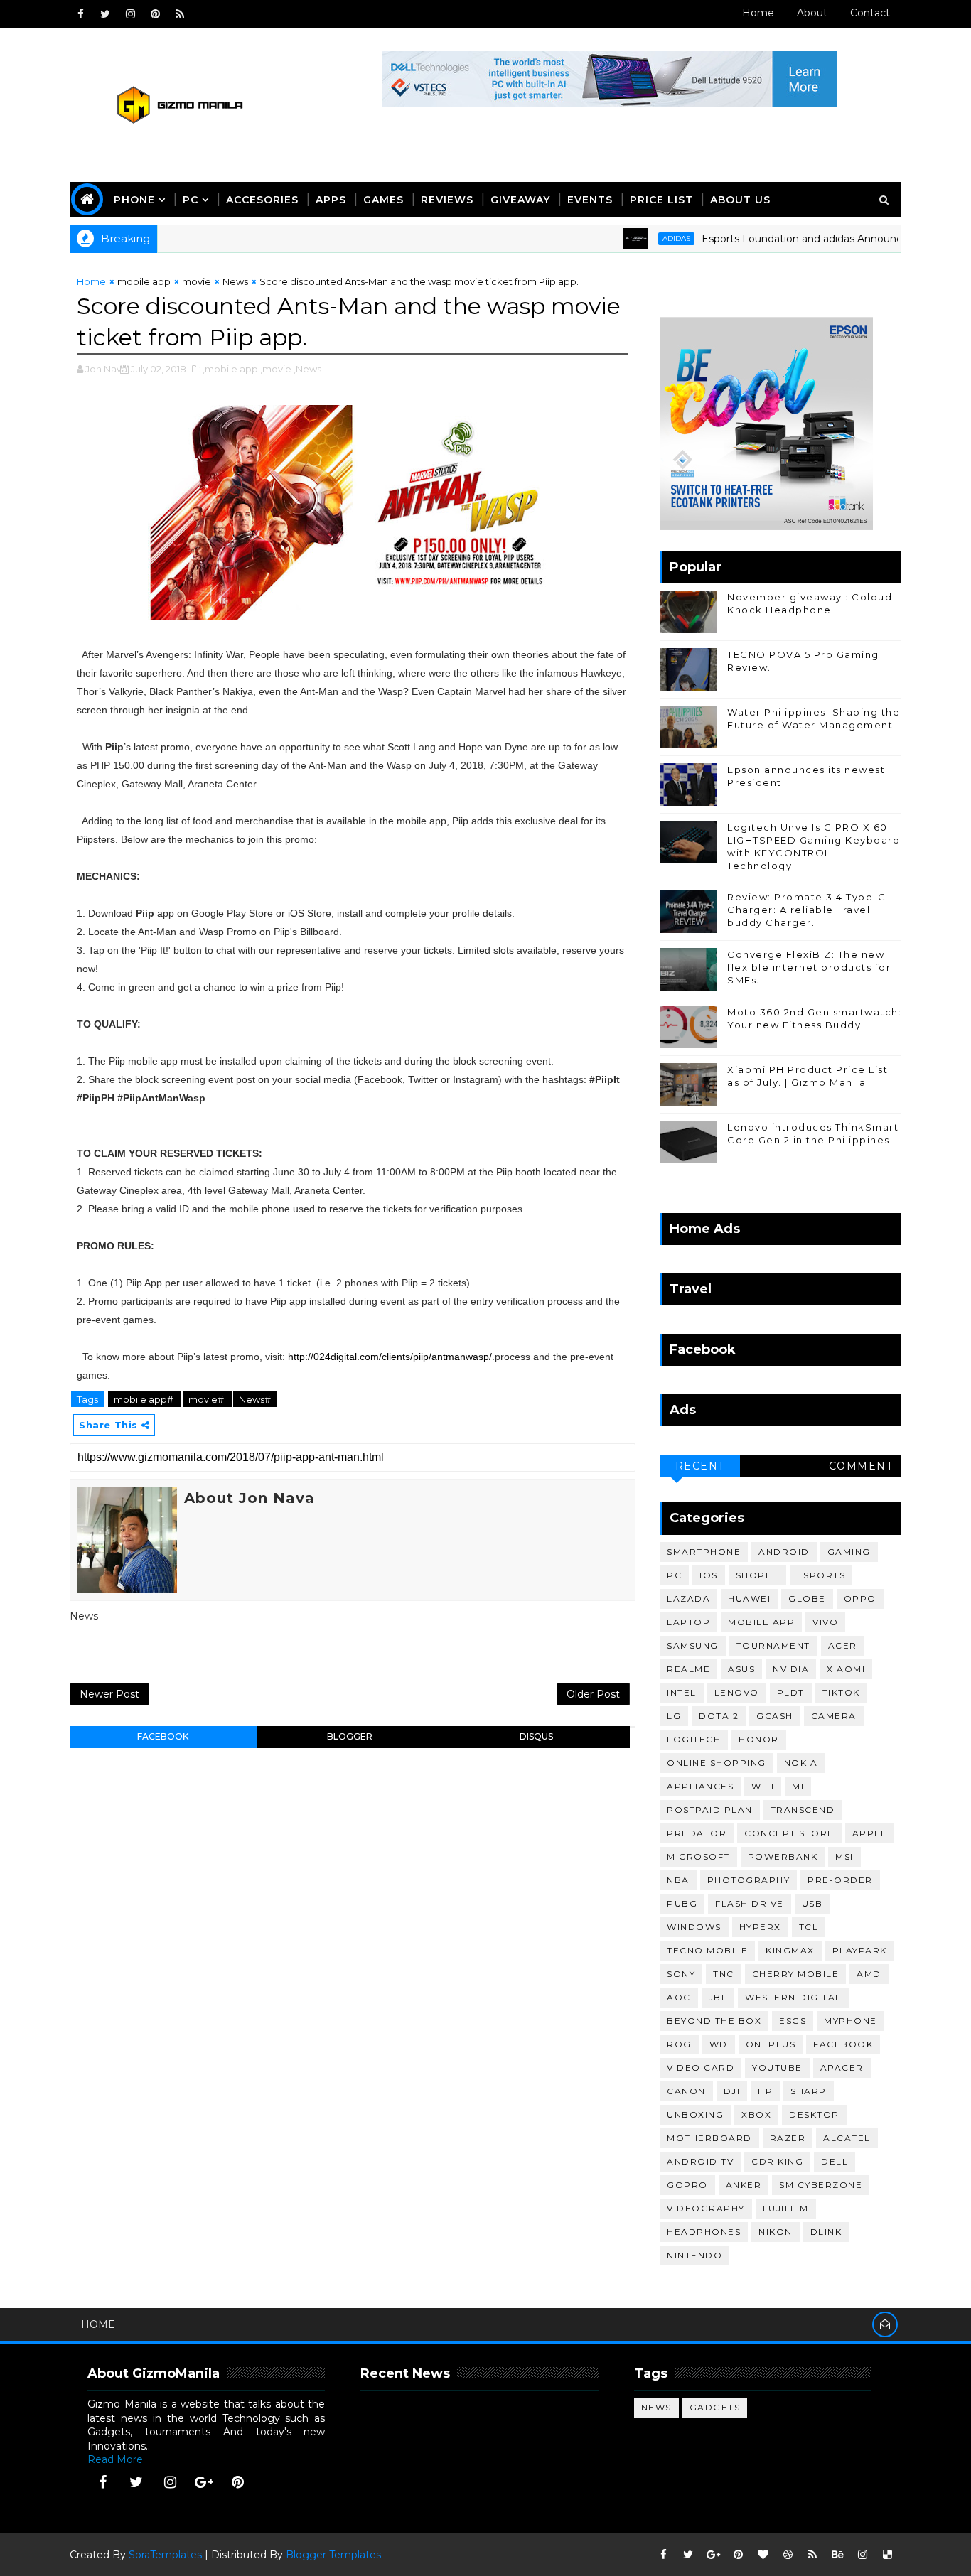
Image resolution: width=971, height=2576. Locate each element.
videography (706, 2208)
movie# (207, 1399)
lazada (688, 1599)
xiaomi (846, 1669)
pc (674, 1575)
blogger (350, 1736)
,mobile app (230, 369)
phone (134, 200)
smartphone (704, 1552)
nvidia (791, 1669)
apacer (842, 2068)
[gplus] (204, 2482)
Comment (861, 1466)
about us (740, 200)
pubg (682, 1903)
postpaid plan (710, 1810)
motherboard (709, 2138)
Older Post (593, 1694)
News (235, 281)
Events (590, 200)
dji (732, 2091)
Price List (661, 200)
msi (844, 1856)
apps (331, 200)
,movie (276, 369)
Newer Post (109, 1694)
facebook (163, 1736)
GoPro (687, 2185)
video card (701, 2068)
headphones (704, 2232)
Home (758, 13)
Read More (115, 2459)
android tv (700, 2161)
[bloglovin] (763, 2555)
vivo (825, 1622)
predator (697, 1833)
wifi (763, 1786)
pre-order (840, 1880)
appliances (700, 1786)
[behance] (837, 2555)
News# (255, 1399)
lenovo (737, 1692)
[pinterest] (155, 14)
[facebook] (80, 14)
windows (694, 1927)
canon (686, 2091)
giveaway (520, 200)
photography (749, 1880)
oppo (860, 1599)
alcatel (847, 2138)
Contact (870, 13)
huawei (749, 1599)
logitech (694, 1739)
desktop (814, 2114)
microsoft (698, 1856)
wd (719, 2044)
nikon (776, 2232)
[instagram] (130, 14)
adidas (639, 238)
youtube (777, 2068)
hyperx (760, 1927)
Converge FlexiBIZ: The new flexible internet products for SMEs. (809, 967)
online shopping (717, 1763)
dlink (826, 2232)
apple (870, 1833)
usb (812, 1903)
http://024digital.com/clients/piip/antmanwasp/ (390, 1357)
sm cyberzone (821, 2185)
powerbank (783, 1856)
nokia (801, 1763)
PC (191, 200)
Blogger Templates (333, 2555)
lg (674, 1716)
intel (682, 1692)
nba (678, 1880)
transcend (803, 1810)
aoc (679, 1997)
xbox (756, 2114)
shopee (757, 1575)
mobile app (144, 281)
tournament (773, 1645)
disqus (536, 1736)
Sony (681, 1974)
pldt (791, 1692)
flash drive (750, 1903)
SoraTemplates (165, 2555)
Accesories (262, 200)
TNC (724, 1974)
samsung (693, 1645)
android (784, 1552)
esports (821, 1575)
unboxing (695, 2114)
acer (843, 1645)
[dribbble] (788, 2555)
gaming (849, 1552)
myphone (851, 2021)
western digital (793, 1997)
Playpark (860, 1950)
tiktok (841, 1692)
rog (679, 2044)
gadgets (715, 2407)
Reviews (447, 200)
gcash (775, 1716)
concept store (789, 1833)
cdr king (777, 2161)
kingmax (790, 1950)
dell (835, 2161)
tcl (809, 1927)
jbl (718, 1997)
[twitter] (105, 14)
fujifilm (786, 2208)
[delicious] (887, 2555)
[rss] (180, 14)
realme (688, 1669)
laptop (688, 1622)
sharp (809, 2091)
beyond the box (714, 2021)
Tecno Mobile (707, 1950)
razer (788, 2138)
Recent (700, 1466)
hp (765, 2091)
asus (741, 1669)
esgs (793, 2021)
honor (759, 1739)
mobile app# (145, 1399)
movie (197, 281)
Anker (744, 2185)
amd (869, 1974)
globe (807, 1599)
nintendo (694, 2255)
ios (709, 1575)
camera (834, 1716)
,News (307, 369)
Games (383, 200)
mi (798, 1786)
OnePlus (771, 2044)
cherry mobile (796, 1974)
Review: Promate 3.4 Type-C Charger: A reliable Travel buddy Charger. (806, 910)
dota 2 (719, 1716)
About (812, 13)
